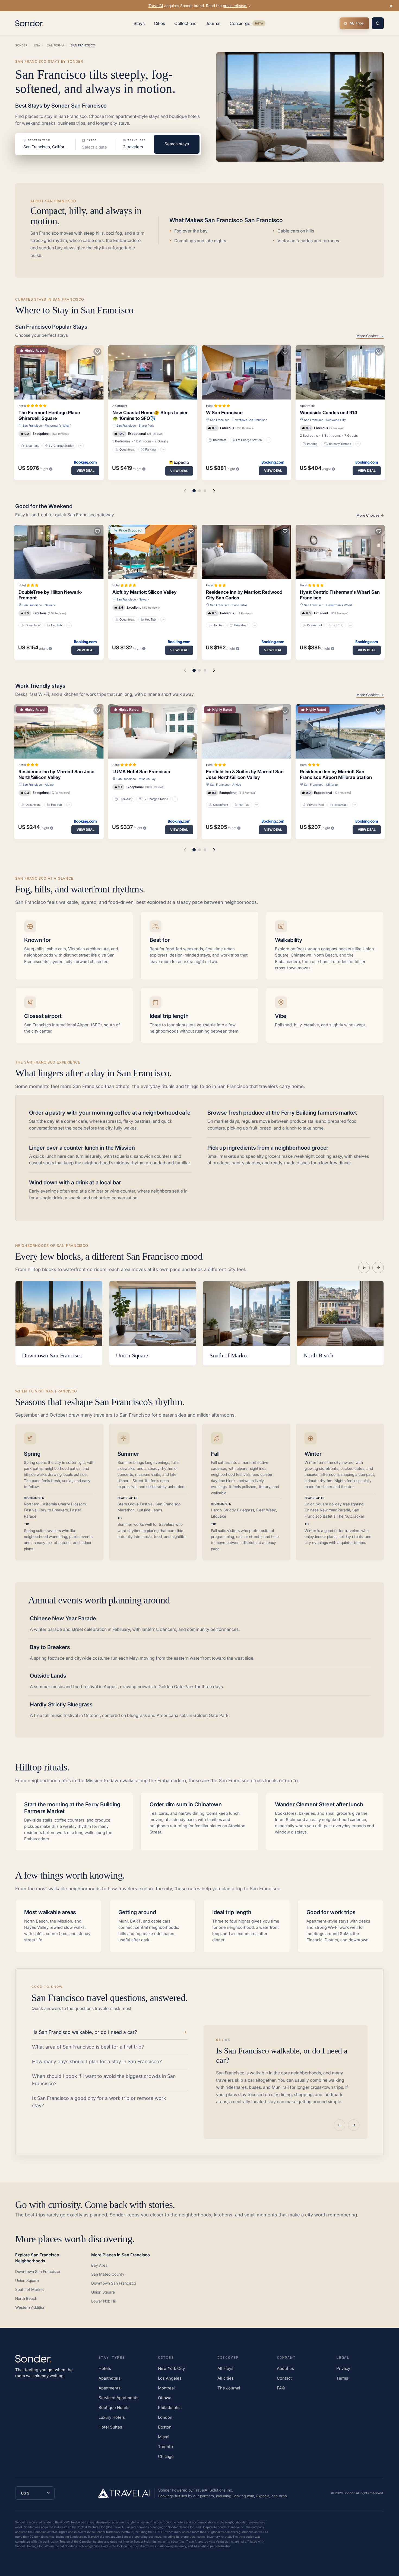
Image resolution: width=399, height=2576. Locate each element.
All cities (226, 2378)
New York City (171, 2368)
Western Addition (30, 2307)
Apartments (110, 2388)
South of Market (30, 2289)
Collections (185, 23)
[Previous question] (340, 2125)
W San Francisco (224, 413)
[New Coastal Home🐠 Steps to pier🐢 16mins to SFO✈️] (153, 372)
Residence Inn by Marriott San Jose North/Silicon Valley (56, 774)
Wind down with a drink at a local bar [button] (75, 1182)
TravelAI (156, 6)
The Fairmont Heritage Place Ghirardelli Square (49, 415)
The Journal (229, 2388)
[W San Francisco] (246, 372)
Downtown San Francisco (250, 420)
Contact (284, 2378)
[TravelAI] (126, 2493)
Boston (165, 2427)
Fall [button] (215, 1454)
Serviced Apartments (118, 2398)
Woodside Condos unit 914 (329, 413)
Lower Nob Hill (104, 2301)
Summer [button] (128, 1454)
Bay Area (99, 2265)
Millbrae (332, 785)
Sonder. (349, 2493)
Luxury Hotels (112, 2417)
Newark (50, 605)
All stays (225, 2368)
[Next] (378, 1267)
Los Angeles (170, 2378)
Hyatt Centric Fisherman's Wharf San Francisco (340, 595)
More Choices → (370, 336)
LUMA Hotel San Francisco (141, 772)
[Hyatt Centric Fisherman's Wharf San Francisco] (340, 552)
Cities (160, 23)
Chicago (166, 2456)
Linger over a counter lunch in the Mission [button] (82, 1148)
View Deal (85, 471)
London (165, 2417)
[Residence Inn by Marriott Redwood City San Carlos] (246, 552)
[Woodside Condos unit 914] (340, 372)
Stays (139, 23)
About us (285, 2368)
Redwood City (336, 420)
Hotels (105, 2368)
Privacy (343, 2368)
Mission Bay (147, 779)
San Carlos (240, 605)
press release (235, 6)
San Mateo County (108, 2274)
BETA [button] (259, 24)
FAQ (281, 2388)
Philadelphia (170, 2407)
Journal (213, 23)
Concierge (248, 24)
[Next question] (354, 2125)
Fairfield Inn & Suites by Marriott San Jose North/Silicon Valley (245, 774)
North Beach (26, 2298)
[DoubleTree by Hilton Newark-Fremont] (59, 552)
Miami (164, 2437)
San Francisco (32, 426)
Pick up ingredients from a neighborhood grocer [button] (268, 1148)
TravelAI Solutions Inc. (213, 2490)
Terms (342, 2378)
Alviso (49, 785)
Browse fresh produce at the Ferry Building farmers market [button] (282, 1113)
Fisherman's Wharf (58, 426)
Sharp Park (146, 426)
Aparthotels (110, 2378)
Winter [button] (313, 1454)
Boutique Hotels (114, 2407)
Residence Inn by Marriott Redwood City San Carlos (244, 595)
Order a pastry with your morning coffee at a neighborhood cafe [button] (110, 1113)
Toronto (165, 2447)
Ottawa (165, 2398)
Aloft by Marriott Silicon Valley (145, 592)
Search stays (177, 144)
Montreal (166, 2388)
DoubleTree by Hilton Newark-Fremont (50, 595)
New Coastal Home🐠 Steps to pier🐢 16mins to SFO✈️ (150, 415)
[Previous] (364, 1267)
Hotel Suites (110, 2427)
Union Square (27, 2280)
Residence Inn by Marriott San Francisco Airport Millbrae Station (336, 774)
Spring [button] (32, 1454)
